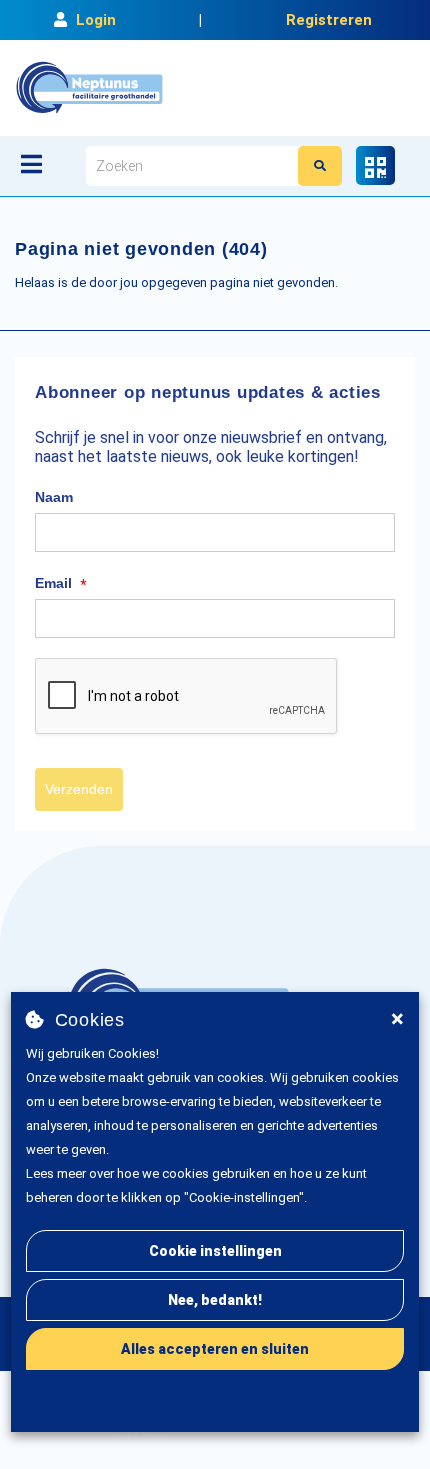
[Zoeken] (320, 166)
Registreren (329, 20)
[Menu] (31, 164)
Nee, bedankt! (215, 1300)
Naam (54, 497)
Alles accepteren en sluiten (215, 1349)
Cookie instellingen (215, 1251)
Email (61, 584)
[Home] (89, 88)
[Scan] (375, 165)
